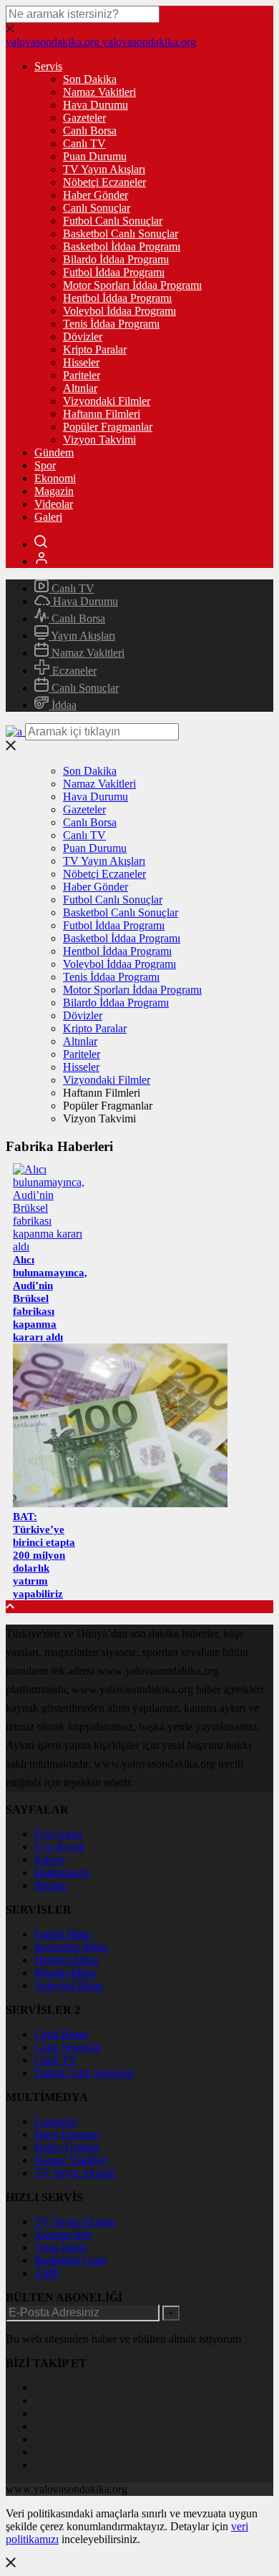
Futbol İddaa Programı (114, 272)
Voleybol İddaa (69, 1985)
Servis (48, 66)
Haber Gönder (96, 195)
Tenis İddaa (60, 2247)
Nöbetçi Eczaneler (104, 182)
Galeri (48, 517)
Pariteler (82, 375)
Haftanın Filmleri (102, 414)
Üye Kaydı (59, 1847)
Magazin (54, 491)
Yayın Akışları (82, 636)
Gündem (54, 452)
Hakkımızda (62, 1872)
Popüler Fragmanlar (108, 427)
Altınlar (80, 388)
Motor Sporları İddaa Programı (132, 285)
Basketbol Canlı (70, 2260)
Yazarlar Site (63, 2234)
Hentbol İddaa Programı (117, 298)
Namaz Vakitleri (99, 92)
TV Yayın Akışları (104, 169)
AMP (47, 2273)
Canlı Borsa (90, 131)
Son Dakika (90, 79)
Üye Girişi (58, 1834)
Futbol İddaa (63, 1934)
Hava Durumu (96, 105)
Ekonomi (55, 478)
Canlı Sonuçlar (97, 208)
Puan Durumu (95, 156)
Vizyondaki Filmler (107, 401)
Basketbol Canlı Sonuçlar (121, 234)
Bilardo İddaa (65, 1973)
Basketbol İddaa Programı (122, 246)
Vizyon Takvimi (99, 440)
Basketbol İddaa (71, 1947)
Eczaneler (73, 671)
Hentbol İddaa (67, 1960)
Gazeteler (84, 118)
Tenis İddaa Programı (111, 324)
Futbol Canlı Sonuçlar (113, 221)
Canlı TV (84, 143)
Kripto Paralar (95, 349)
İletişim (51, 1885)
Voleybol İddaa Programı (119, 311)
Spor (45, 465)
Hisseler (81, 362)
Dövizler (83, 337)
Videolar (54, 504)
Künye (50, 1860)
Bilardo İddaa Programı (116, 259)
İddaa (63, 705)
